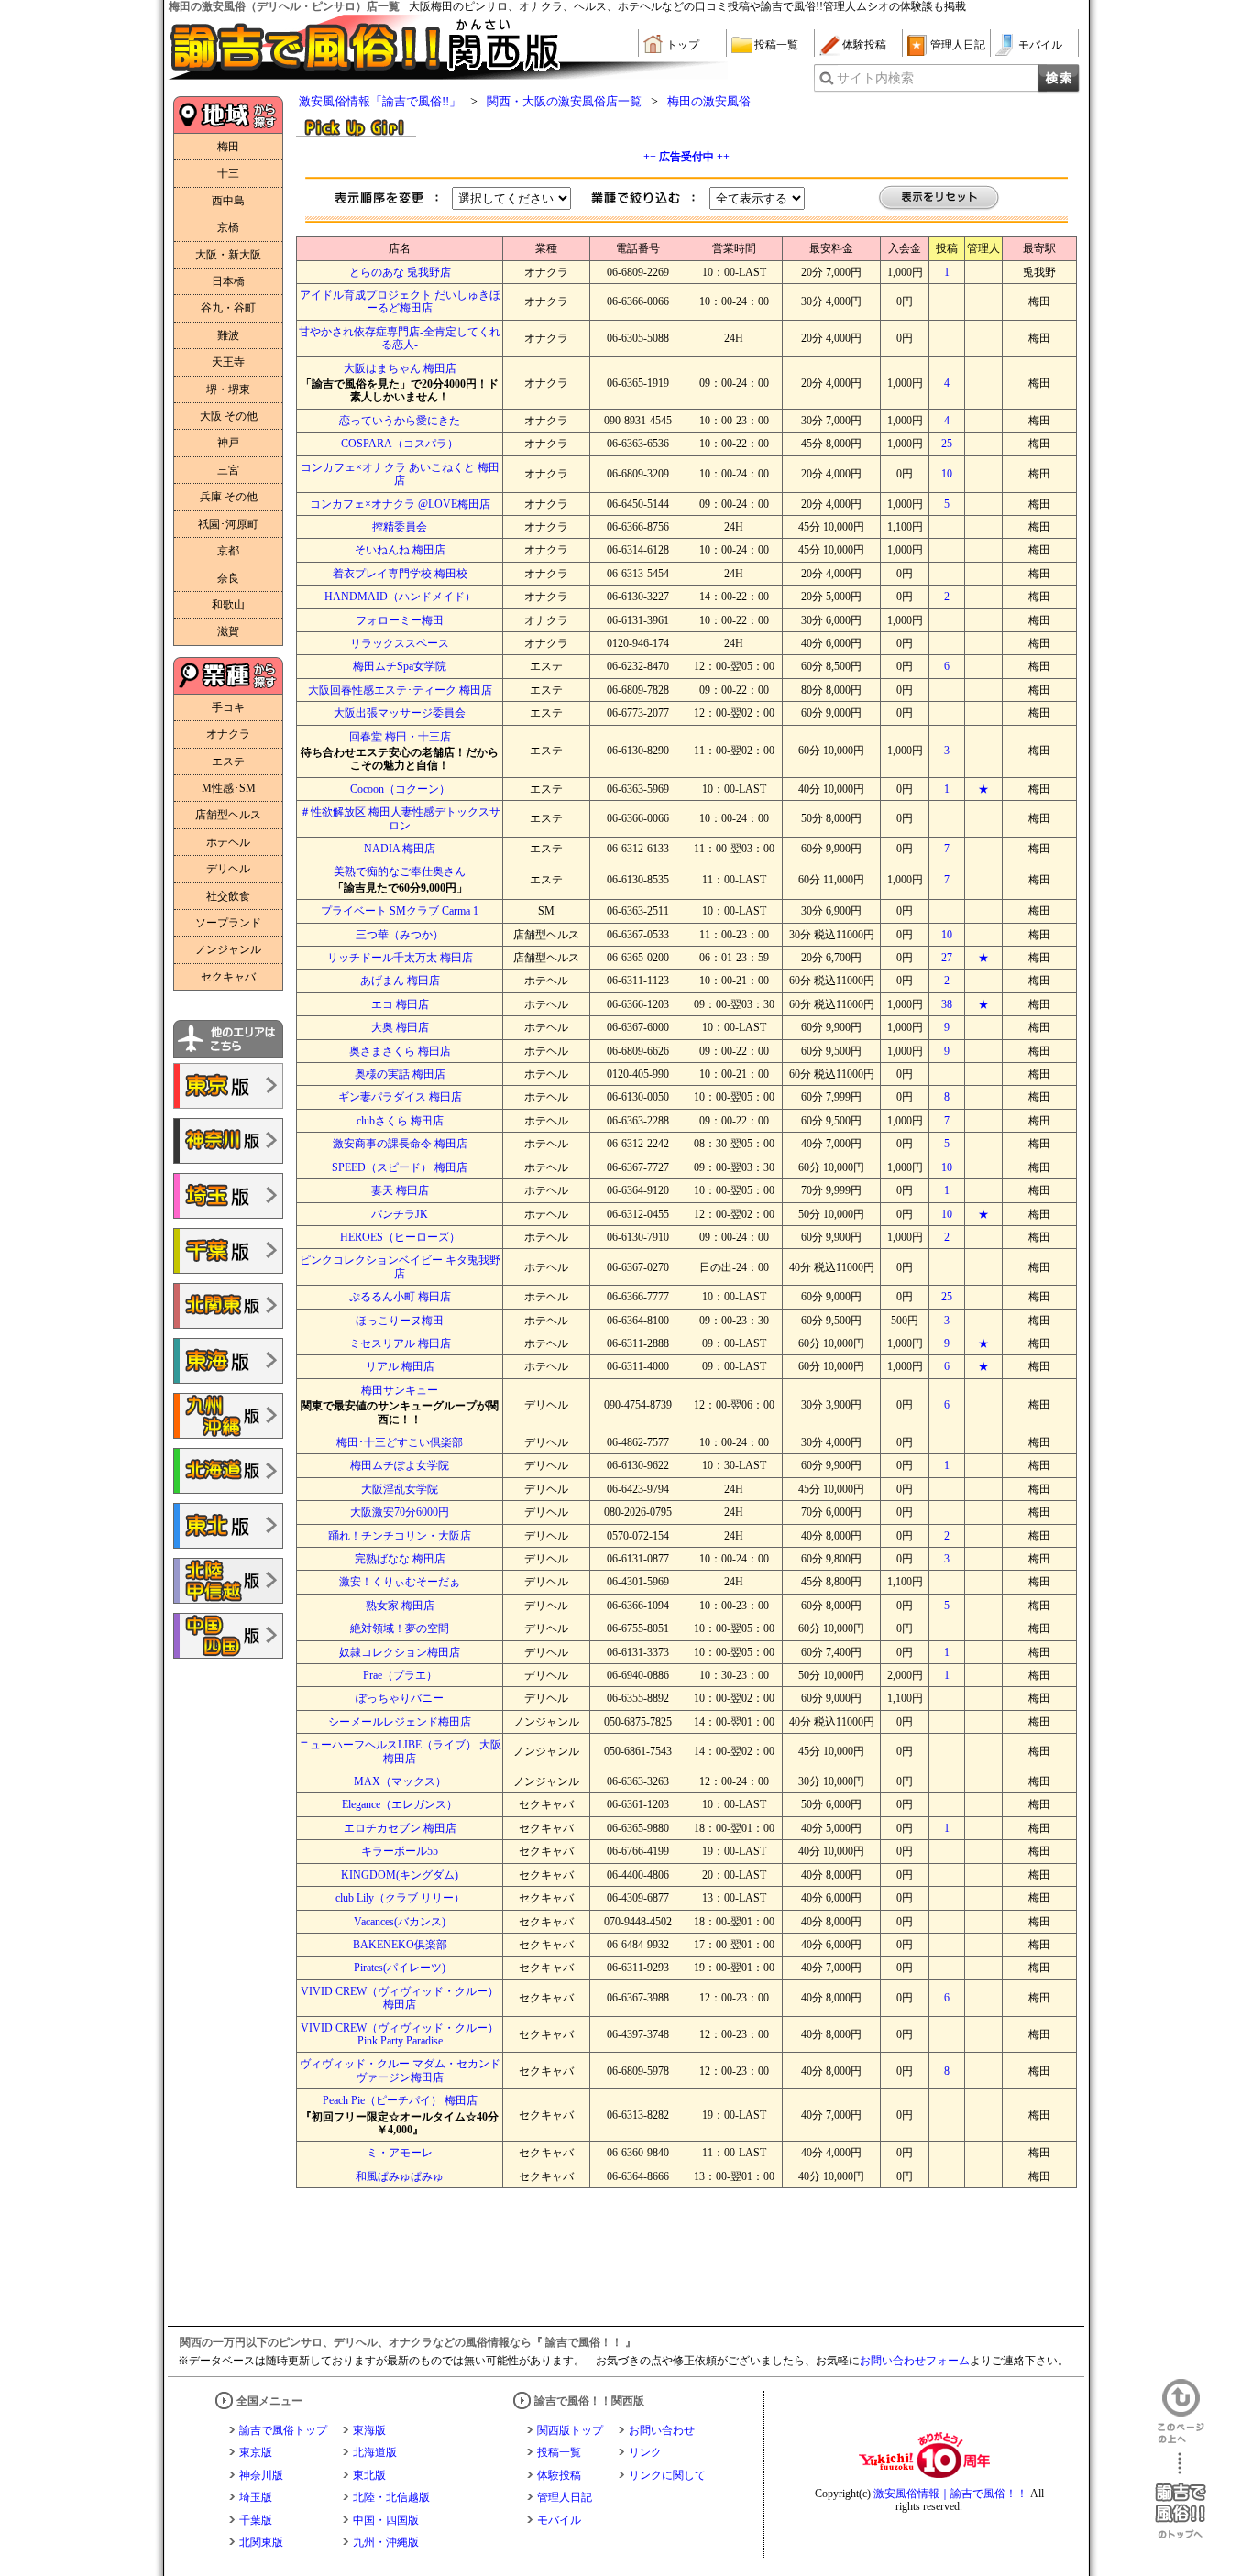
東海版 (369, 2430)
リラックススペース (400, 643)
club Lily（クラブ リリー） (400, 1898)
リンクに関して (667, 2475)
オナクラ (228, 734)
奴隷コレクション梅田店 (400, 1652)
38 (947, 1004)
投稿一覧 (776, 45)
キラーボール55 (400, 1851)
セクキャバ (228, 977)
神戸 (228, 443)
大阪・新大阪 (228, 255)
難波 (228, 335)
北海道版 (375, 2452)
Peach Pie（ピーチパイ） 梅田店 (400, 2100)
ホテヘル (228, 842)
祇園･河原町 (228, 524)
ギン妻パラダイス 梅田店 (400, 1097)
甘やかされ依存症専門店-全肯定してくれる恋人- (400, 338)
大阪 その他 (229, 416)
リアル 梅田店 (400, 1366)
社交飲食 (228, 896)
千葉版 (256, 2520)
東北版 (369, 2475)
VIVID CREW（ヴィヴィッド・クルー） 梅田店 (400, 1998)
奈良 (228, 578)
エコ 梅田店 (400, 1004)
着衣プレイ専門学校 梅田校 (400, 574)
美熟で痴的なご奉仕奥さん (400, 871)
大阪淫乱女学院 (400, 1489)
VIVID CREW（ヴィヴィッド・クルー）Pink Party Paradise (400, 2034)
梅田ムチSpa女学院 (400, 666)
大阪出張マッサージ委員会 (400, 713)
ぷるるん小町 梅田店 (400, 1297)
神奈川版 (261, 2475)
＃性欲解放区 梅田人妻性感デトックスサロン (400, 818)
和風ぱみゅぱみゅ (400, 2176)
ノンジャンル (228, 949)
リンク (645, 2452)
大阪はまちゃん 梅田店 (400, 368)
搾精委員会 (400, 527)
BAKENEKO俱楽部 (400, 1945)
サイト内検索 (875, 78)
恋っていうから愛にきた (400, 421)
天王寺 (228, 362)
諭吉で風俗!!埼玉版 (228, 1196)
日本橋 (228, 281)
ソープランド (228, 923)
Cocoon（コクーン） (400, 789)
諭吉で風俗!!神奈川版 (228, 1141)
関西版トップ (570, 2430)
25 (947, 444)
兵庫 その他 (229, 497)
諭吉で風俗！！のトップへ (1181, 2496)
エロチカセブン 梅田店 (400, 1828)
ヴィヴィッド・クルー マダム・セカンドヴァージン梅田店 (400, 2070)
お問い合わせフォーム (915, 2361)
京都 (228, 551)
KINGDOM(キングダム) (400, 1875)
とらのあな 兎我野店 (400, 272)
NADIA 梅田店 (400, 849)
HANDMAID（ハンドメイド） (400, 597)
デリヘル (228, 869)
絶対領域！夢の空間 (400, 1628)
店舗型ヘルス (228, 815)
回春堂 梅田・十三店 (400, 737)
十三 (228, 173)
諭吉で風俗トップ (283, 2430)
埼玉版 (256, 2497)
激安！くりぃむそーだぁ (400, 1582)
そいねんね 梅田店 (400, 550)
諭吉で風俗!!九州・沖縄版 (228, 1416)
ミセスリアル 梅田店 (400, 1343)
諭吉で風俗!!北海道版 (228, 1471)
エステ (228, 762)
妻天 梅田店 (400, 1190)
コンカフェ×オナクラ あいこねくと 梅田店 (400, 474)
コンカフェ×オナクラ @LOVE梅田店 (400, 504)
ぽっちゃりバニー (400, 1698)
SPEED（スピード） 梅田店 (400, 1167)
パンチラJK (400, 1214)
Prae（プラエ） (400, 1675)
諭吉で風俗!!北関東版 (228, 1306)
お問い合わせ (662, 2430)
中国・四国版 (386, 2520)
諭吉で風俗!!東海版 (228, 1361)
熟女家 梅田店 (400, 1606)
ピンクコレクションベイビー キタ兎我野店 (400, 1266)
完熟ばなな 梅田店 (400, 1559)
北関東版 (261, 2542)
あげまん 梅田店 (400, 981)
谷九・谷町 (228, 308)
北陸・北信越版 (391, 2497)
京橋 (228, 227)
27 (947, 958)
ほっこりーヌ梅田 (400, 1321)
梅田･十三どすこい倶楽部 (400, 1442)
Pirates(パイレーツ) (400, 1968)
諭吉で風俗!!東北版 (228, 1526)
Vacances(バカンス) (400, 1922)
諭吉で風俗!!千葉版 (228, 1251)
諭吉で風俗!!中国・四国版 (228, 1636)
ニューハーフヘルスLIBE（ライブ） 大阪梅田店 (400, 1751)
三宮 (228, 470)
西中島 (228, 201)
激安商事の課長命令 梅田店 (400, 1144)
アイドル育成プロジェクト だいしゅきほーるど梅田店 (400, 301)
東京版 (256, 2452)
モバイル (1040, 45)
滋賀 (228, 631)
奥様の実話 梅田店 (400, 1074)
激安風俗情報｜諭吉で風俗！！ (950, 2494)
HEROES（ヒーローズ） (400, 1237)
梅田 (228, 147)
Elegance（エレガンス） (400, 1804)
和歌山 (228, 605)
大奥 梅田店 (400, 1027)
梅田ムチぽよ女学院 (400, 1465)
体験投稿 (864, 45)
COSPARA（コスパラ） (400, 444)
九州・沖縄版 (386, 2542)
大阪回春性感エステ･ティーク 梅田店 (400, 690)
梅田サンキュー (400, 1390)
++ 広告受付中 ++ (686, 157)
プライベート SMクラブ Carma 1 (400, 911)
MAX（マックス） (400, 1781)
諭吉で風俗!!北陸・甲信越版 (228, 1581)
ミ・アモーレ (400, 2153)
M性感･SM (229, 788)
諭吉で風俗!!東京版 (228, 1086)
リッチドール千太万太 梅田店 (400, 958)
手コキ (228, 707)
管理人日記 (958, 45)
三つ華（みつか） (400, 935)
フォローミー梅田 (400, 620)
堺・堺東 (228, 389)
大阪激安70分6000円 (400, 1512)
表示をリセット (939, 198)
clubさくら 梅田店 (400, 1121)
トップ (683, 45)
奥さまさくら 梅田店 (400, 1051)
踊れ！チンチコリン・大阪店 (400, 1536)
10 (947, 474)
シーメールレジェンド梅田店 (400, 1722)
